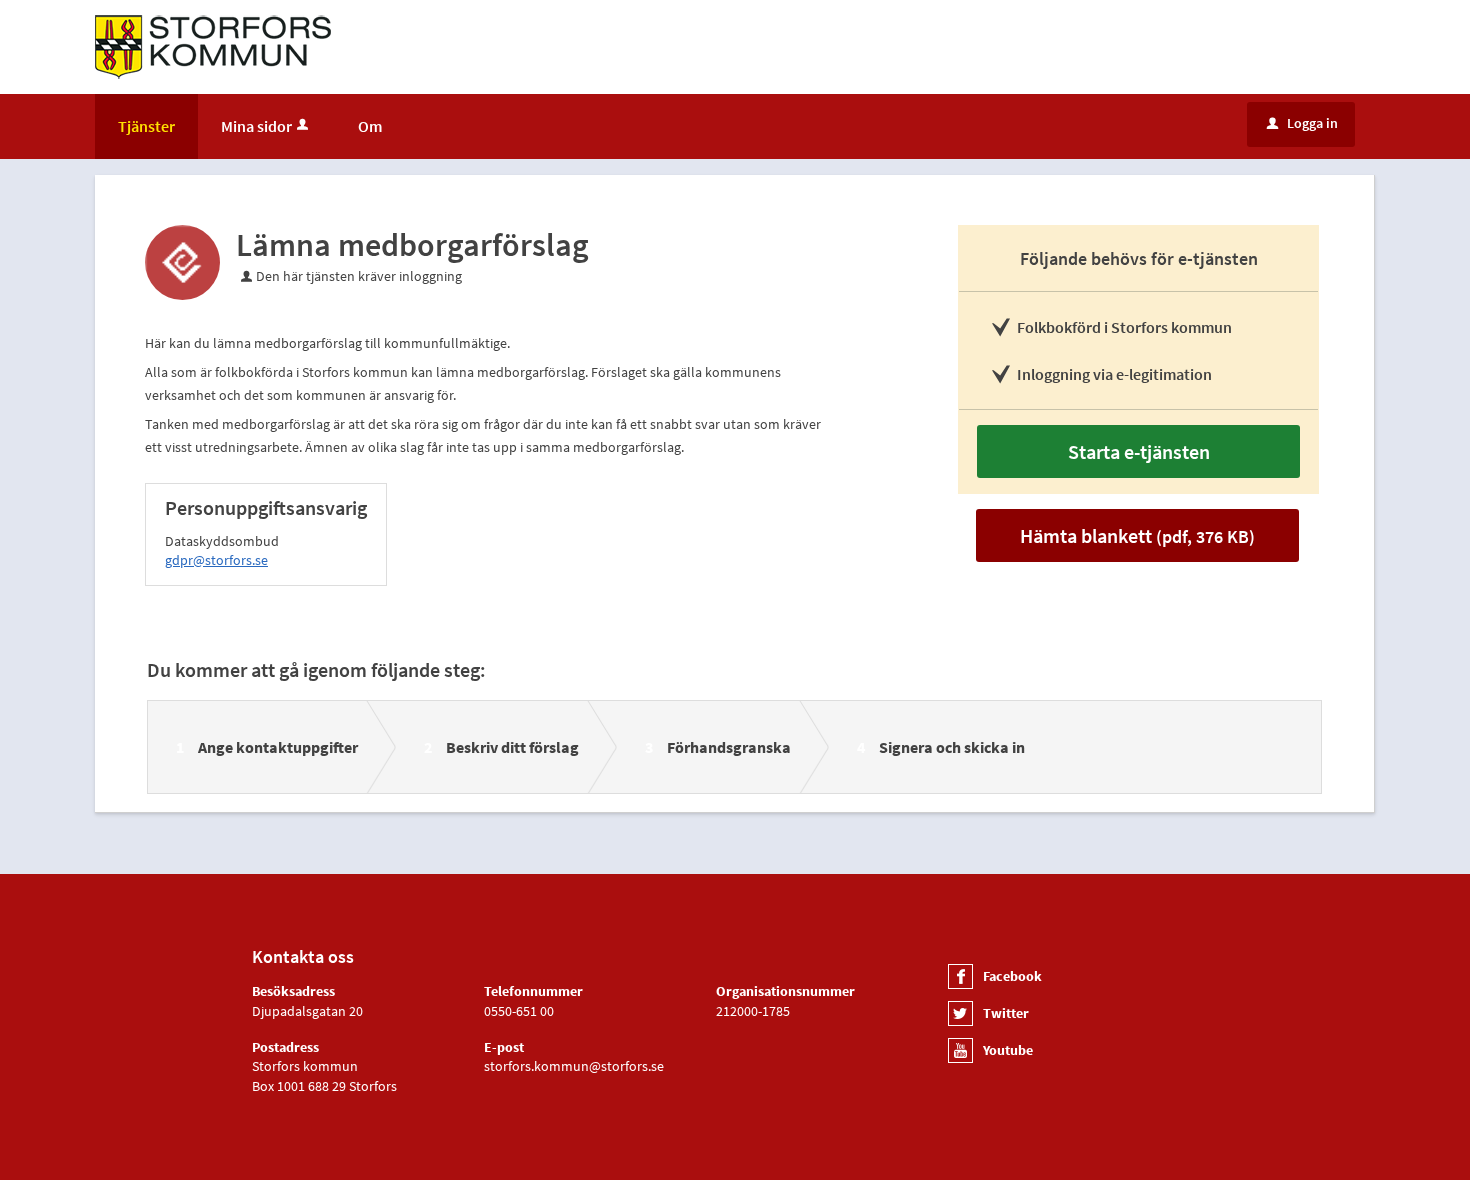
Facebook (1012, 976)
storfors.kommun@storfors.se (574, 1066)
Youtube (1008, 1050)
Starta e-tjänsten (1139, 451)
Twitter (1006, 1013)
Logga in (1302, 123)
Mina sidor (256, 126)
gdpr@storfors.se (216, 560)
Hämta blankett (1137, 535)
